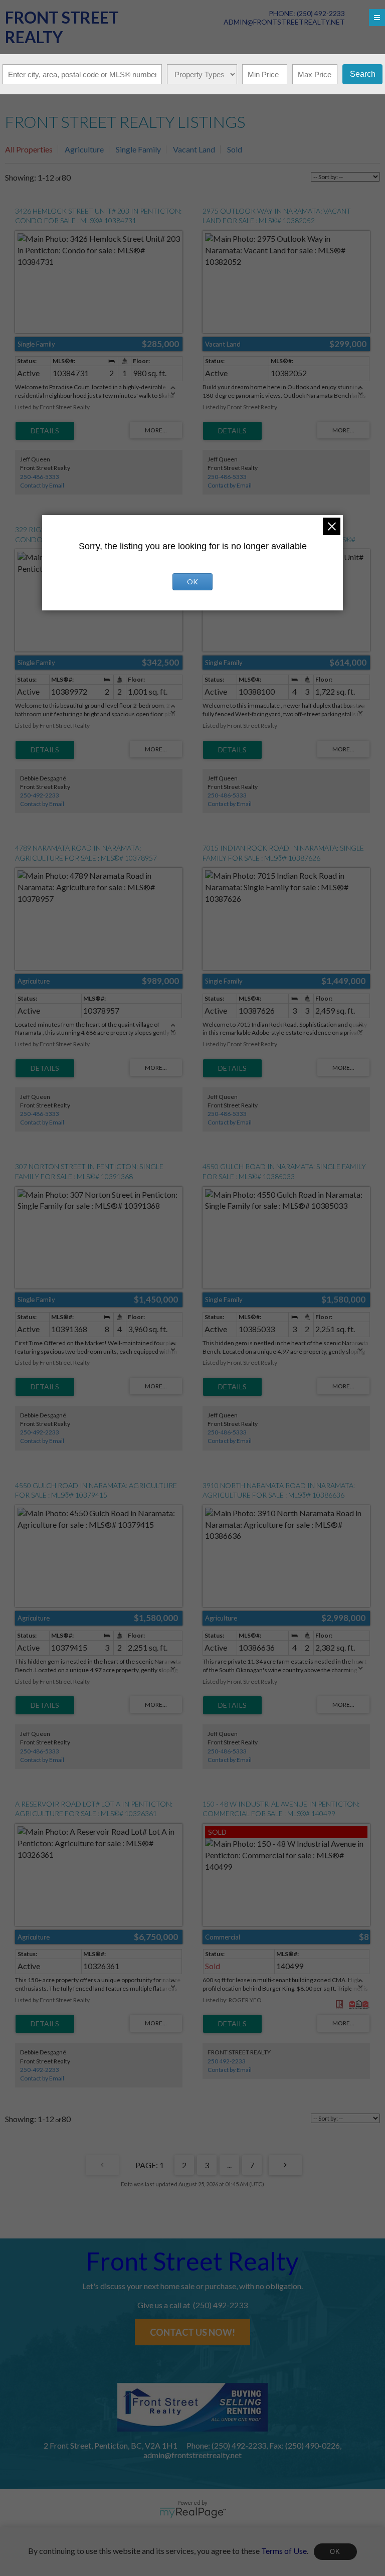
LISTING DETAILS (45, 431)
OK (335, 2552)
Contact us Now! (192, 2332)
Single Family (138, 149)
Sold (235, 149)
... (229, 2165)
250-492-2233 (40, 795)
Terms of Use (284, 2550)
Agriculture (84, 149)
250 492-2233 (227, 2061)
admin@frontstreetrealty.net (284, 22)
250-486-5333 (40, 477)
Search (363, 74)
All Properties (29, 149)
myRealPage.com (193, 2513)
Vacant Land (194, 149)
